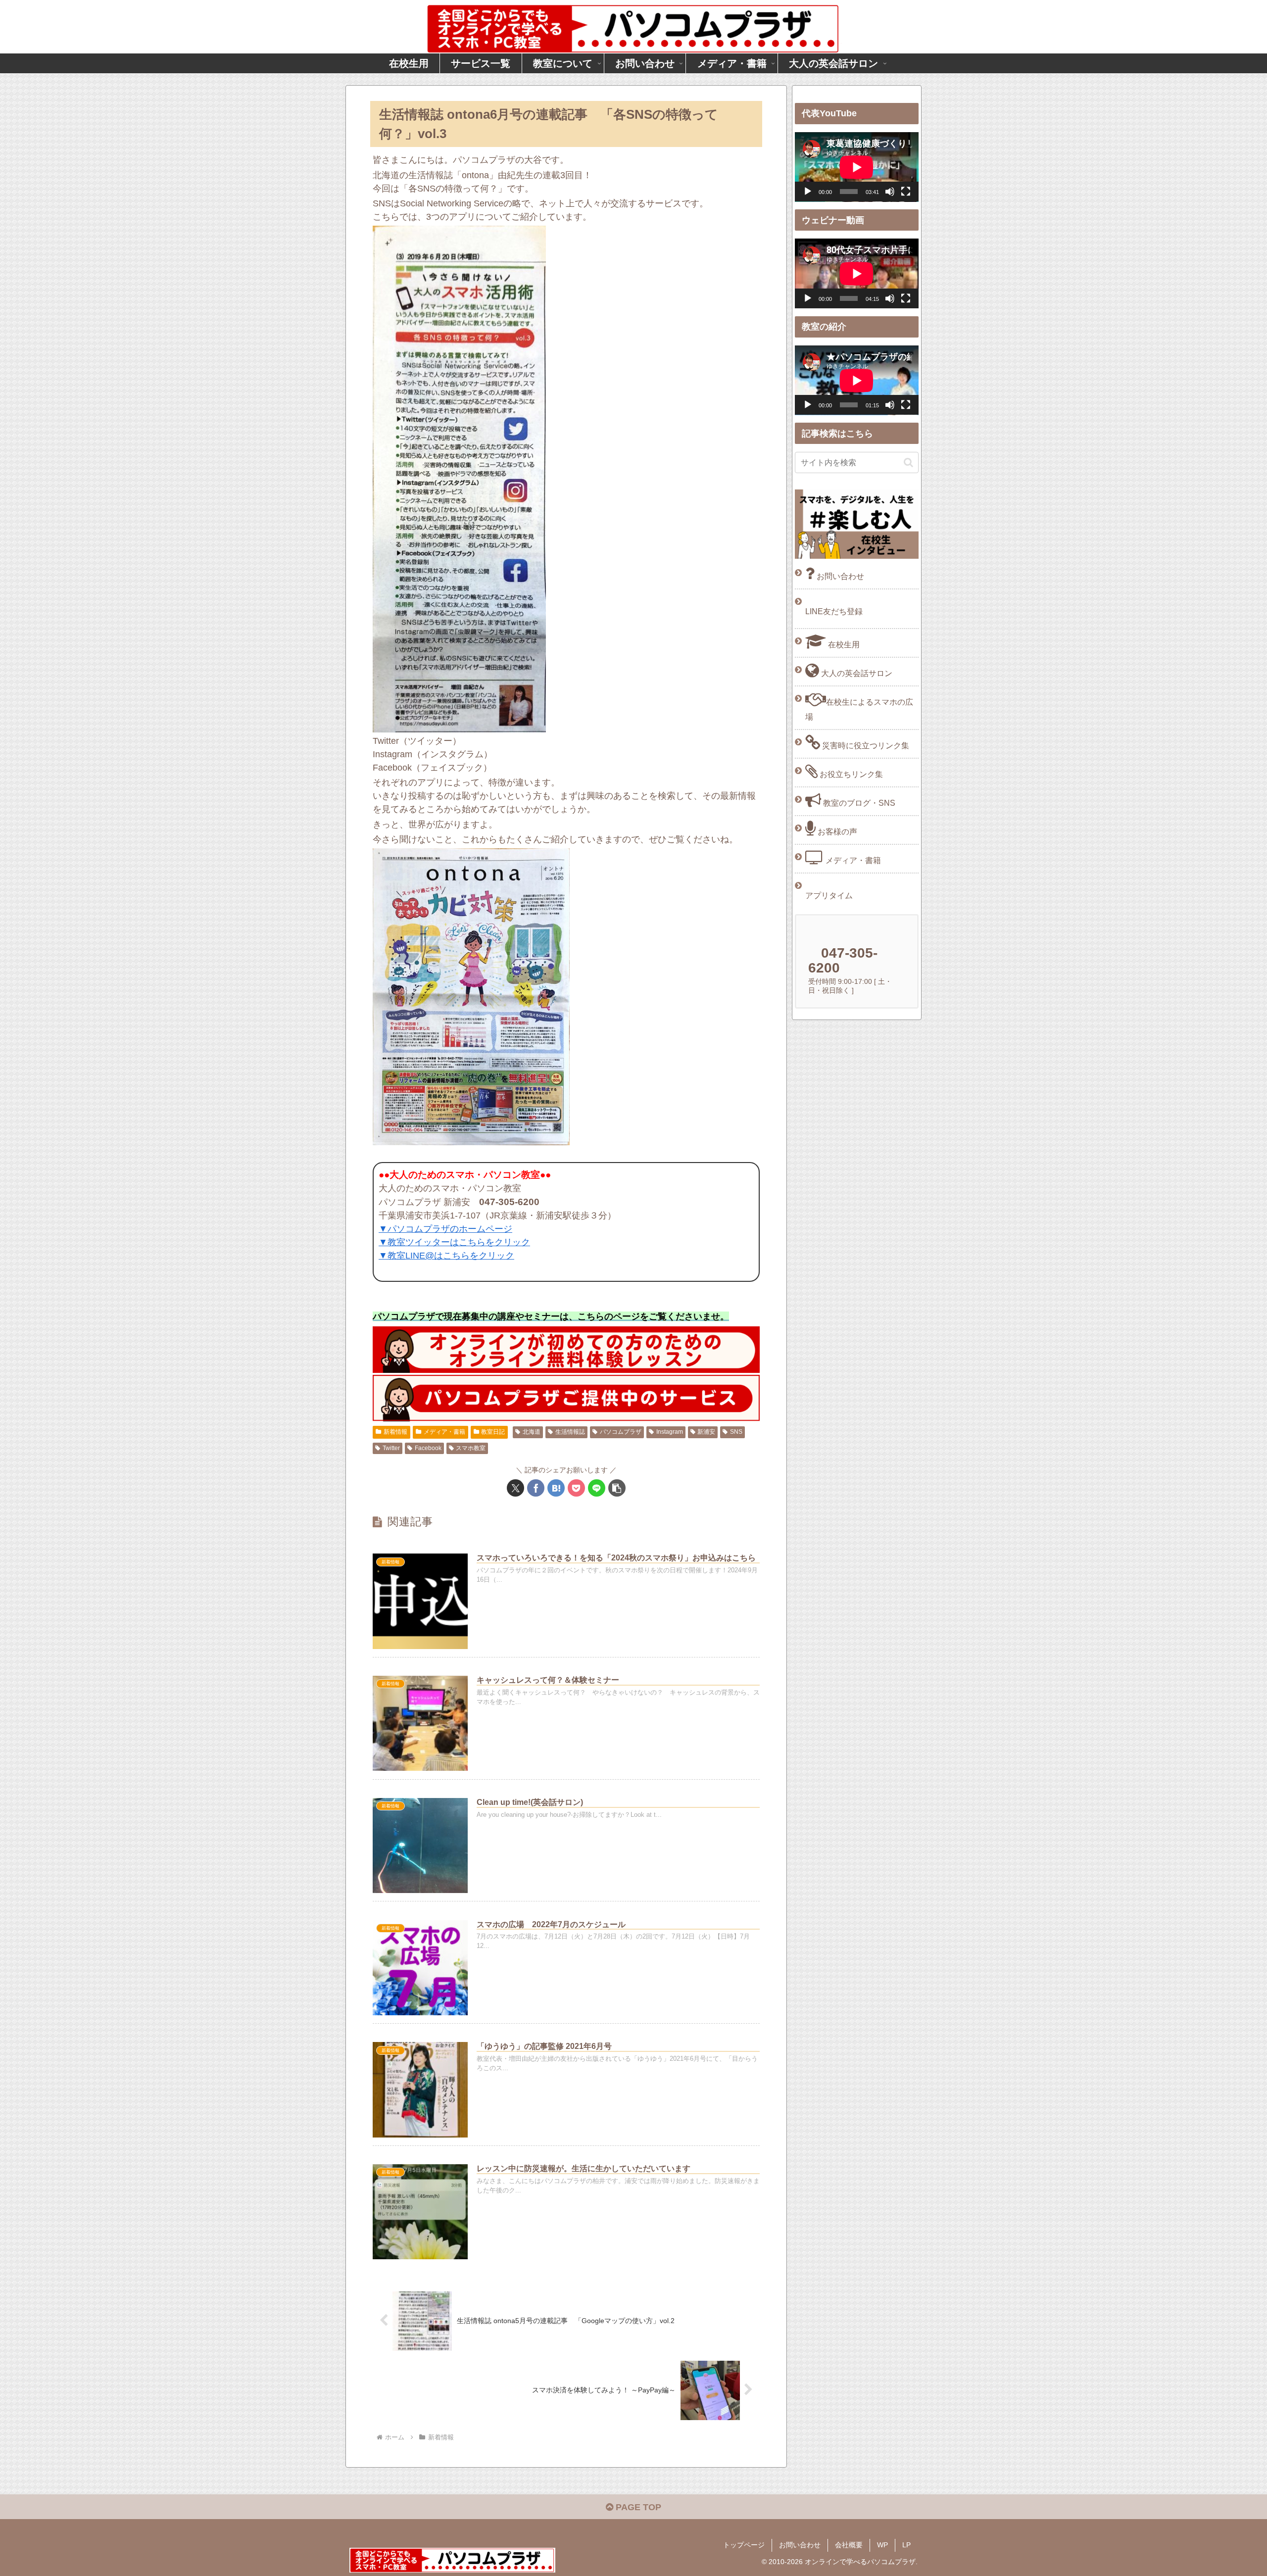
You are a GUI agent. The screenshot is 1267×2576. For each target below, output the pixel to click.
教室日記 (493, 1432)
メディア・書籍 (444, 1432)
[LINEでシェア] (597, 1488)
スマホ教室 (471, 1448)
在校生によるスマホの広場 (859, 709)
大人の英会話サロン (856, 673)
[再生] (808, 192)
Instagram (670, 1432)
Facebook (428, 1448)
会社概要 (849, 2545)
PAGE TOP (637, 2507)
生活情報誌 (570, 1432)
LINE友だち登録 (834, 611)
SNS (736, 1432)
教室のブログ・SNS (858, 803)
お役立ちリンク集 (850, 774)
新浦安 (706, 1432)
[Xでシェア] (515, 1488)
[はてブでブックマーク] (556, 1488)
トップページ (744, 2545)
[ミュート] (890, 192)
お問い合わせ (839, 576)
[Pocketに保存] (576, 1488)
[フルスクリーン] (906, 192)
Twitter (391, 1448)
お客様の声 (836, 831)
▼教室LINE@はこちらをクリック (446, 1256)
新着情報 (395, 1432)
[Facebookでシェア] (536, 1488)
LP (906, 2545)
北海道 (532, 1432)
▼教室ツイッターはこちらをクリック (454, 1242)
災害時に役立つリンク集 (865, 745)
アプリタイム (829, 895)
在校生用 (843, 644)
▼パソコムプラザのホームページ (445, 1229)
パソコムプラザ (621, 1432)
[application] (857, 167)
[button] (617, 1488)
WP (882, 2545)
